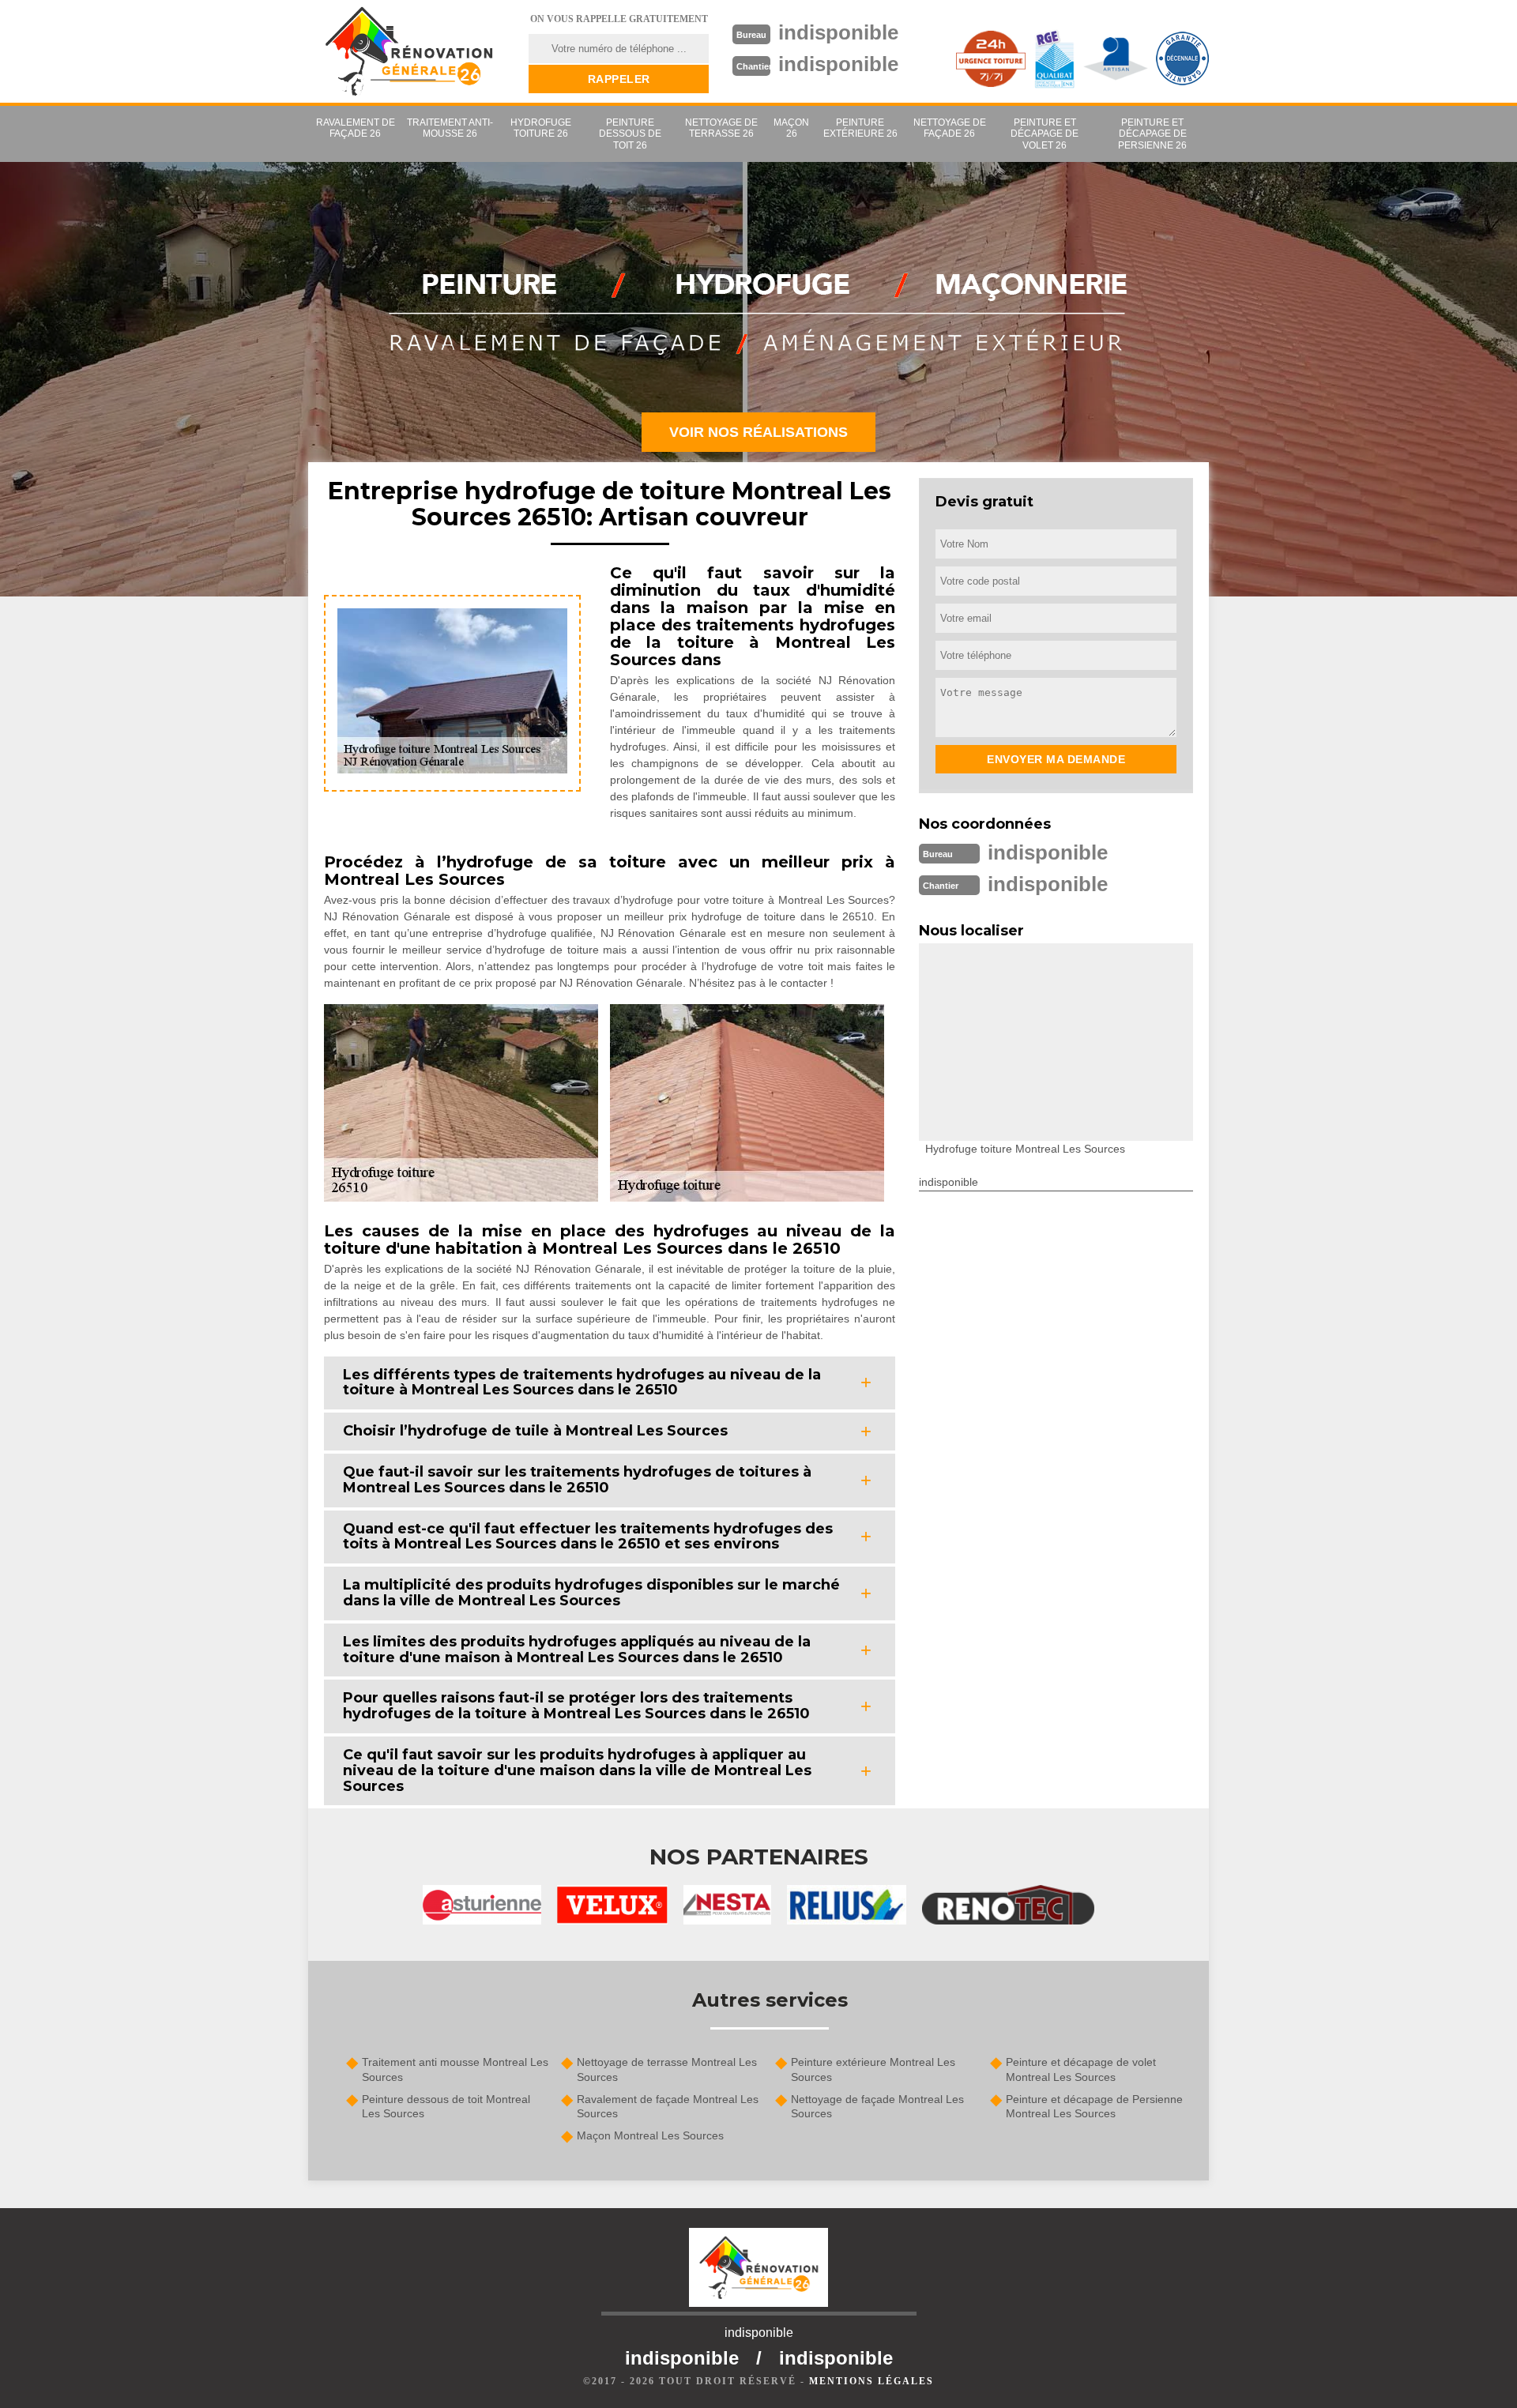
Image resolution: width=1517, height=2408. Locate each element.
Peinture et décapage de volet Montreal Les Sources (1081, 2069)
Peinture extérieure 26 (860, 128)
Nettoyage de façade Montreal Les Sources (877, 2106)
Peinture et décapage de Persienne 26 (1152, 134)
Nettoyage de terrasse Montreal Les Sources (667, 2069)
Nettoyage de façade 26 (950, 128)
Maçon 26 (791, 128)
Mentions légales (871, 2381)
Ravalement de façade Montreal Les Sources (668, 2106)
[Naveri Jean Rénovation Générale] (408, 51)
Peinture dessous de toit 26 (630, 134)
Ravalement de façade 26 (356, 128)
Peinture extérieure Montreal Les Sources (873, 2069)
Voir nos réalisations (758, 432)
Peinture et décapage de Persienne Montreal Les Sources (1094, 2106)
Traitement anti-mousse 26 (450, 128)
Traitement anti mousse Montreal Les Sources (455, 2069)
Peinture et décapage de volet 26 (1045, 134)
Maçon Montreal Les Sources (650, 2135)
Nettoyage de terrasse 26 (721, 128)
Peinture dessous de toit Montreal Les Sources (446, 2106)
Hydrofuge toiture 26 (541, 128)
